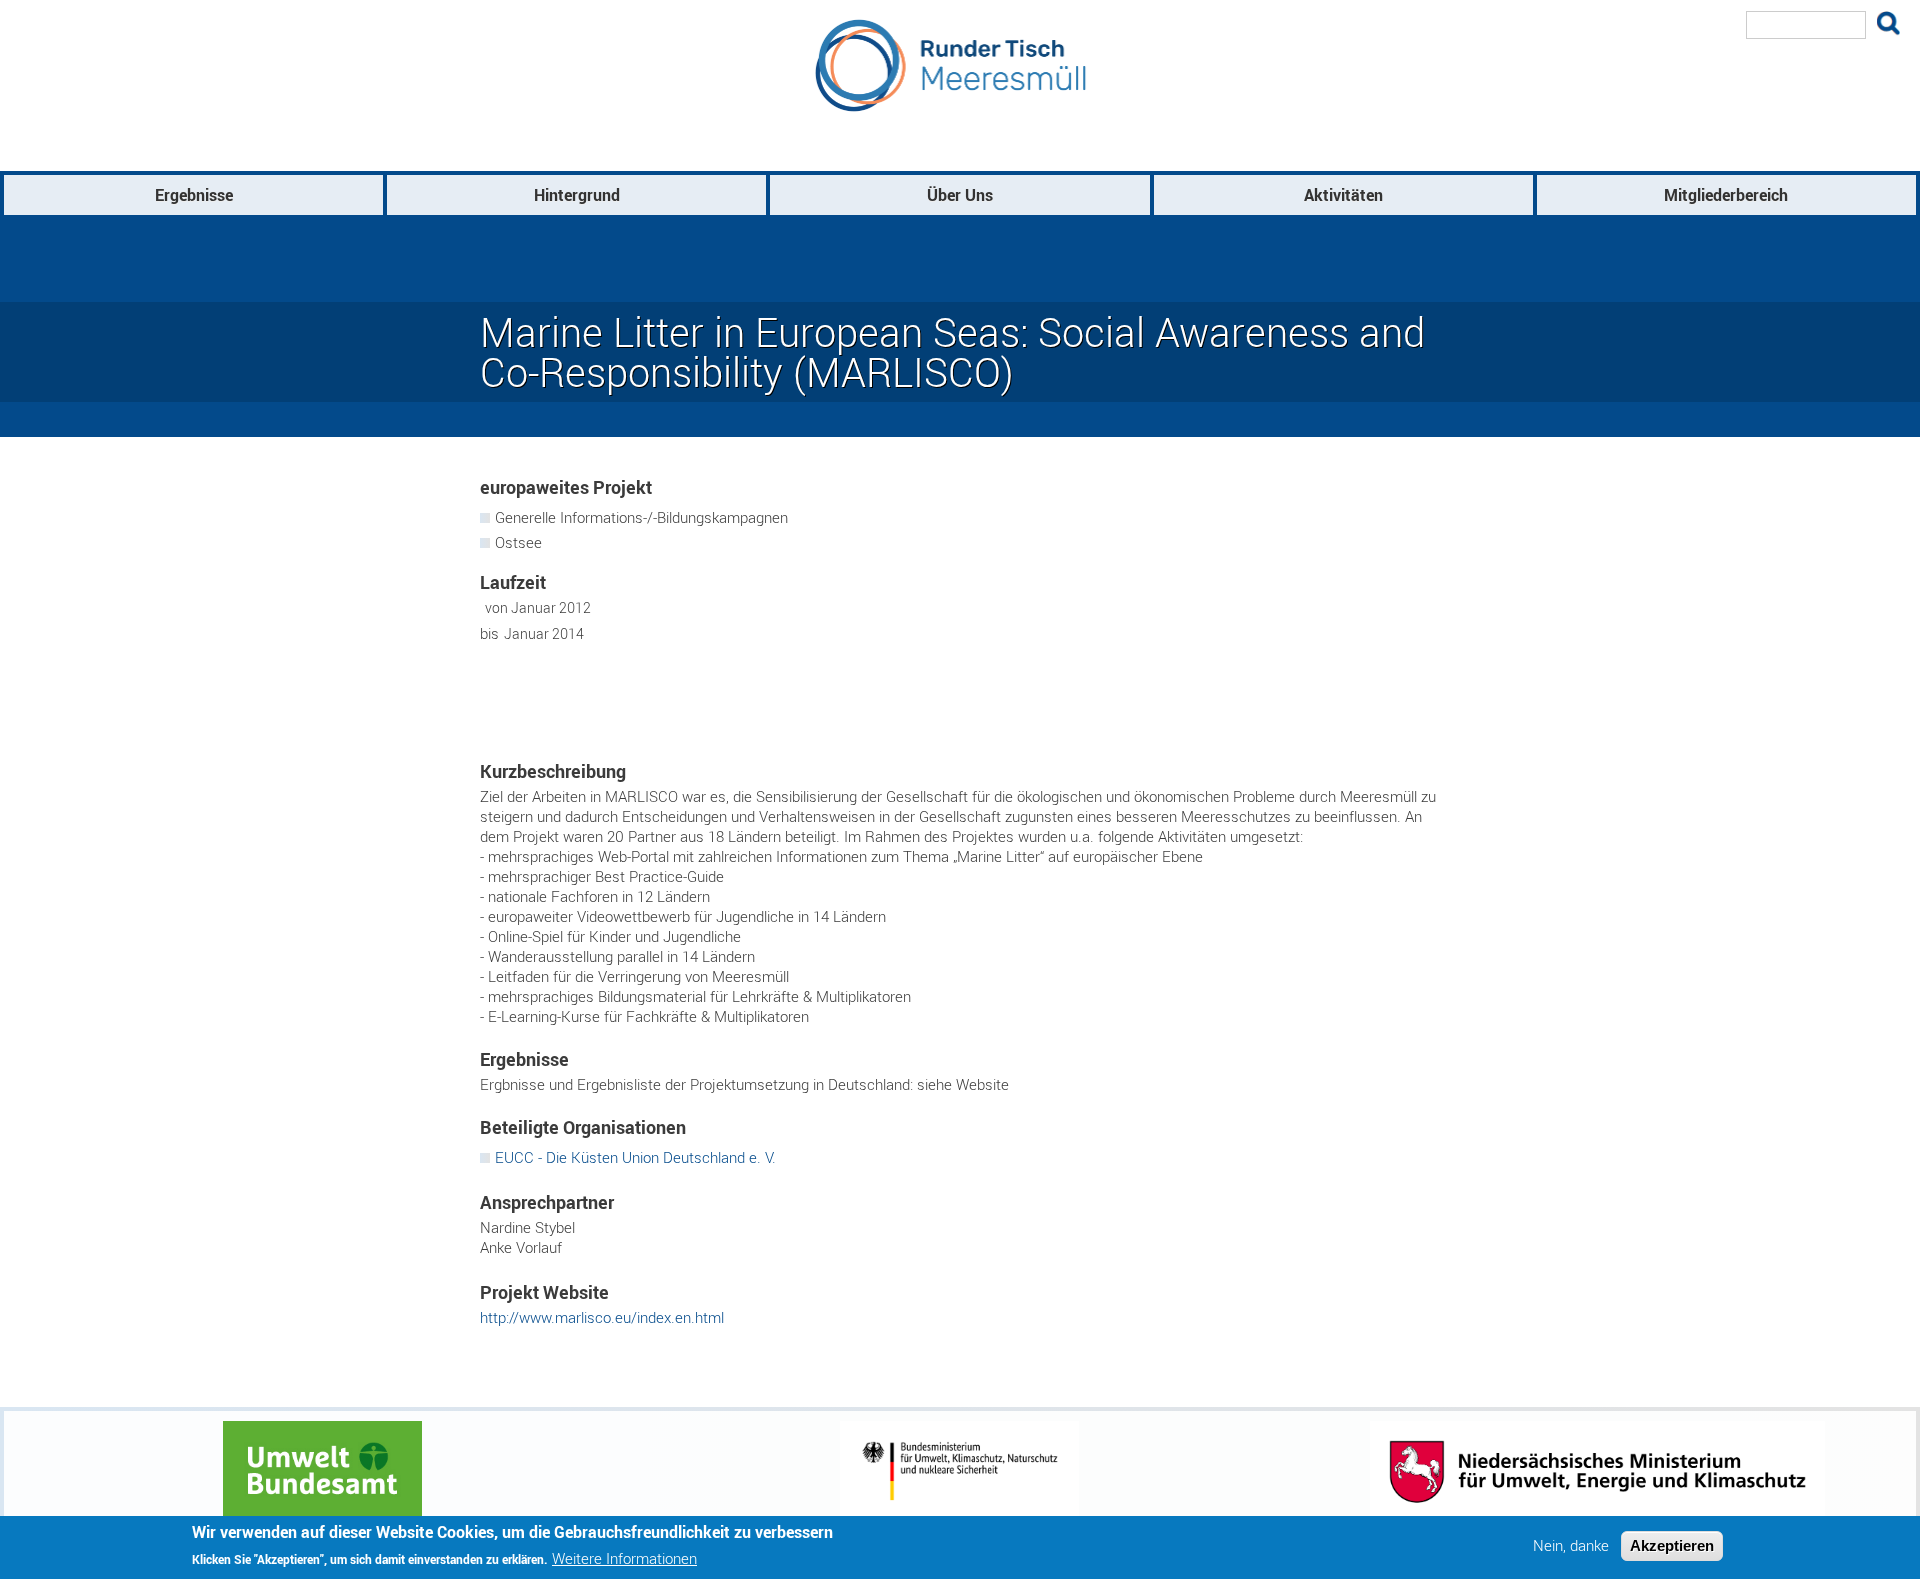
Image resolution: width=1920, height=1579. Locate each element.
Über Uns (960, 195)
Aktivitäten (1343, 195)
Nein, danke (1571, 1545)
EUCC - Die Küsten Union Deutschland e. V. (635, 1157)
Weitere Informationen (624, 1558)
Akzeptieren (1672, 1545)
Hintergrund (577, 195)
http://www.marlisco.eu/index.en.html (602, 1317)
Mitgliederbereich (1726, 195)
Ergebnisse (194, 195)
